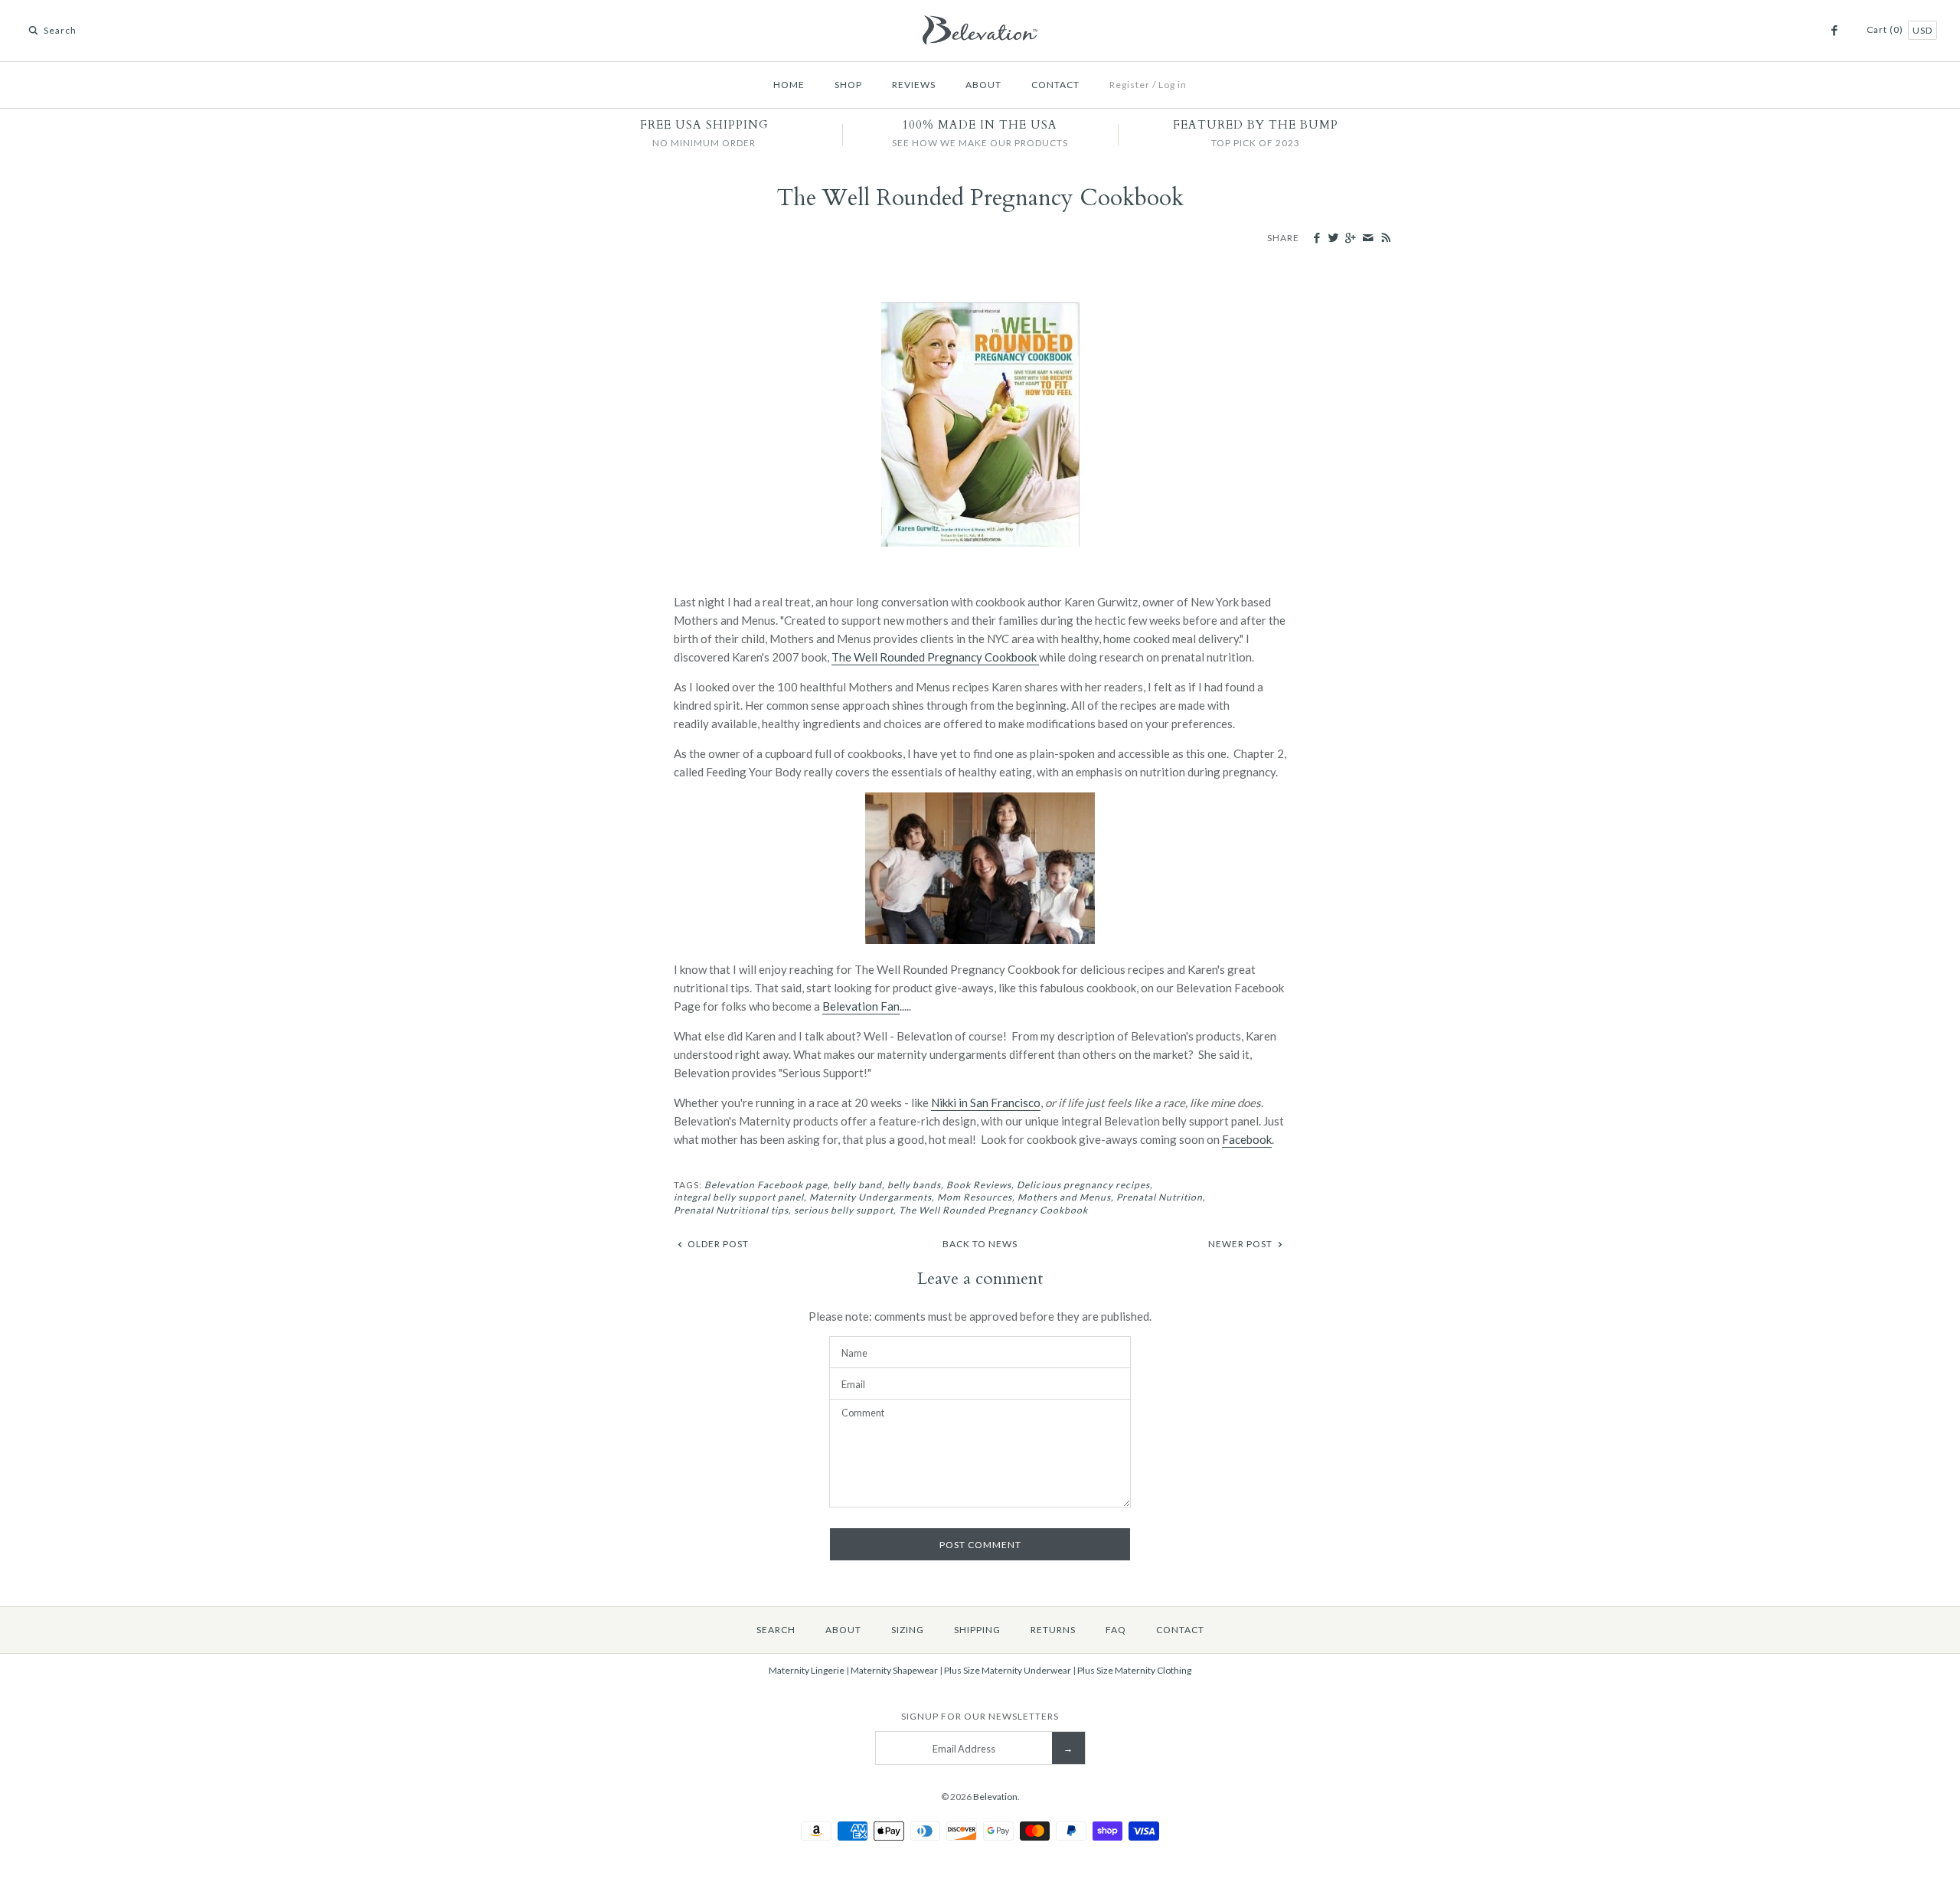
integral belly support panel (739, 1197)
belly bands (914, 1185)
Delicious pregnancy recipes (1083, 1185)
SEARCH (776, 1630)
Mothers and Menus (1064, 1197)
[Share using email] (1367, 238)
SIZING (908, 1630)
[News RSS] (1385, 239)
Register (1130, 85)
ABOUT (983, 85)
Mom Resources (975, 1197)
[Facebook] (1834, 31)
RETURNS (1053, 1630)
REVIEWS (914, 85)
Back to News (980, 1244)
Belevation (995, 1797)
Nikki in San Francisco (986, 1103)
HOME (789, 85)
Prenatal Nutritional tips (731, 1210)
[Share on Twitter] (1333, 238)
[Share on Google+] (1350, 238)
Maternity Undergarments (871, 1197)
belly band (857, 1185)
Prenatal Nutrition (1160, 1197)
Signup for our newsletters (980, 1716)
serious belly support (844, 1210)
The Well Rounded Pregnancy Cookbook (935, 657)
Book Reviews (979, 1185)
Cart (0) (1886, 29)
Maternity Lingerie (807, 1670)
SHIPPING (977, 1630)
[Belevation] (980, 25)
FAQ (1116, 1630)
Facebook (1247, 1139)
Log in (1173, 85)
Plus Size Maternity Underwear (1008, 1670)
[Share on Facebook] (1316, 238)
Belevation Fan (861, 1006)
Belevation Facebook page (766, 1185)
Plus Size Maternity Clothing (1134, 1670)
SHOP (848, 85)
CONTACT (1055, 85)
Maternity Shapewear (894, 1670)
